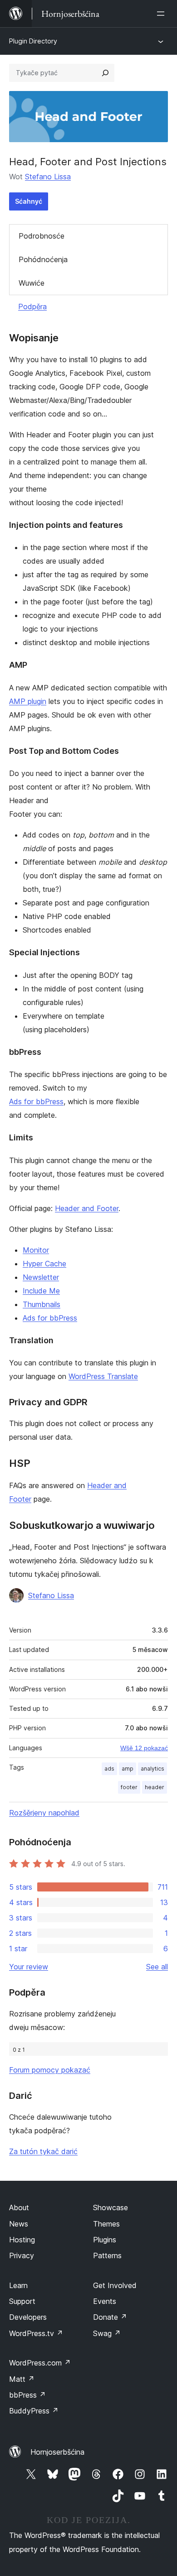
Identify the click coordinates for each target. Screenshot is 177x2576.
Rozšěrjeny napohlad (44, 1813)
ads (109, 1769)
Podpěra (32, 306)
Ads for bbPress (36, 1101)
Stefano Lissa (48, 177)
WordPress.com (40, 2363)
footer (129, 1787)
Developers (28, 2317)
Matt (22, 2379)
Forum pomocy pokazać (50, 2070)
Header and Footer (87, 1208)
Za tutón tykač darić (43, 2151)
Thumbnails (42, 1304)
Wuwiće (32, 283)
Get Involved (115, 2285)
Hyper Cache (44, 1264)
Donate (110, 2317)
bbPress (27, 2395)
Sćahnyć (29, 201)
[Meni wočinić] (162, 14)
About (19, 2207)
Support (22, 2301)
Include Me (41, 1291)
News (19, 2224)
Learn (18, 2285)
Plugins (105, 2240)
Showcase (111, 2207)
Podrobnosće (42, 236)
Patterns (107, 2255)
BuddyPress (34, 2411)
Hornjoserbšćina (57, 2452)
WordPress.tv (36, 2333)
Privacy (22, 2255)
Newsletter (41, 1277)
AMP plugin (28, 701)
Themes (106, 2224)
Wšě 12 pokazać (144, 1748)
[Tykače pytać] (105, 73)
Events (105, 2301)
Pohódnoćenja (43, 259)
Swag (107, 2333)
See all (157, 1967)
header (155, 1787)
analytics (152, 1769)
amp (128, 1769)
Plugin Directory (33, 41)
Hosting (22, 2240)
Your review (29, 1967)
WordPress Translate (103, 1376)
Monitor (36, 1250)
